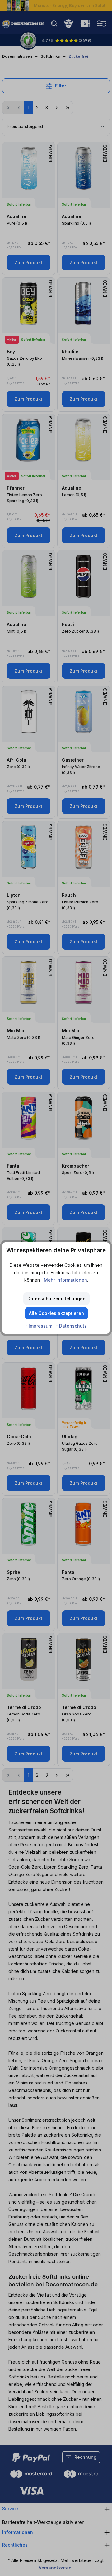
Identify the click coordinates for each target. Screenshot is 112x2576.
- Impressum (39, 1326)
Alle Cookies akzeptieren (56, 1313)
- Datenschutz (71, 1326)
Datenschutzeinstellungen (56, 1299)
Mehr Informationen (65, 1280)
